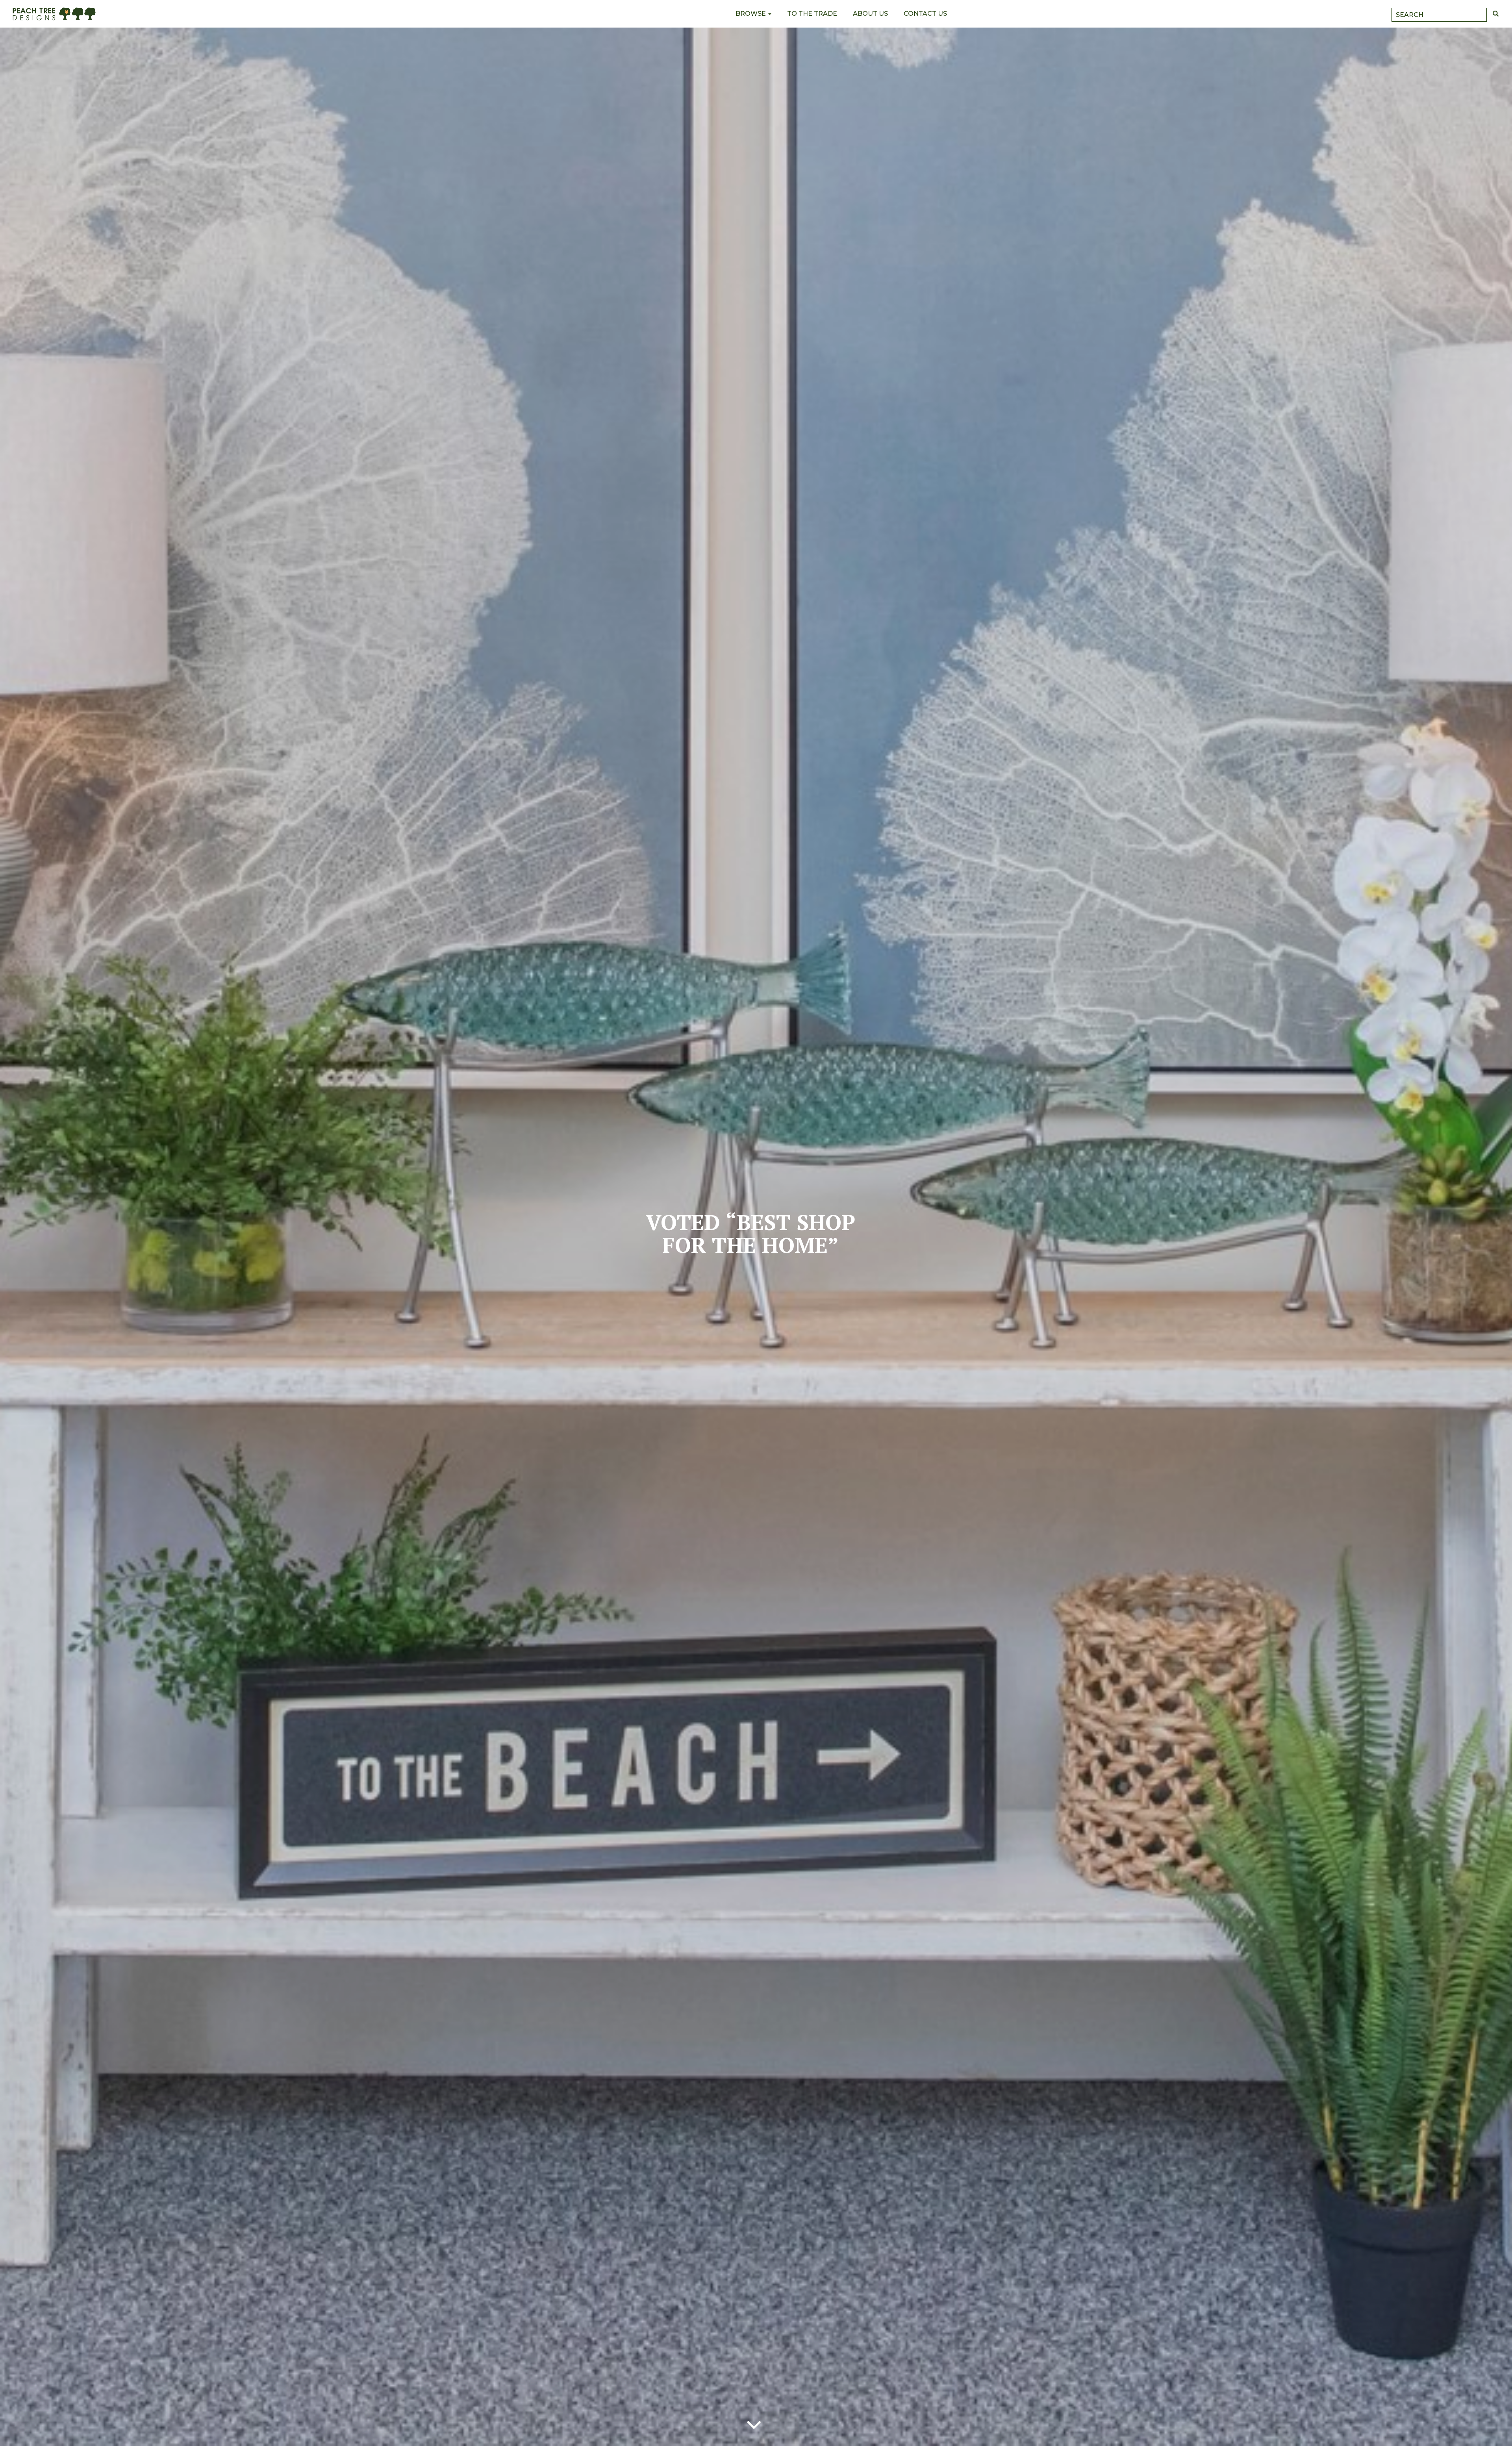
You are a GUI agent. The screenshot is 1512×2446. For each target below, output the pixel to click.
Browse (751, 14)
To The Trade (812, 14)
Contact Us (925, 14)
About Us (870, 14)
